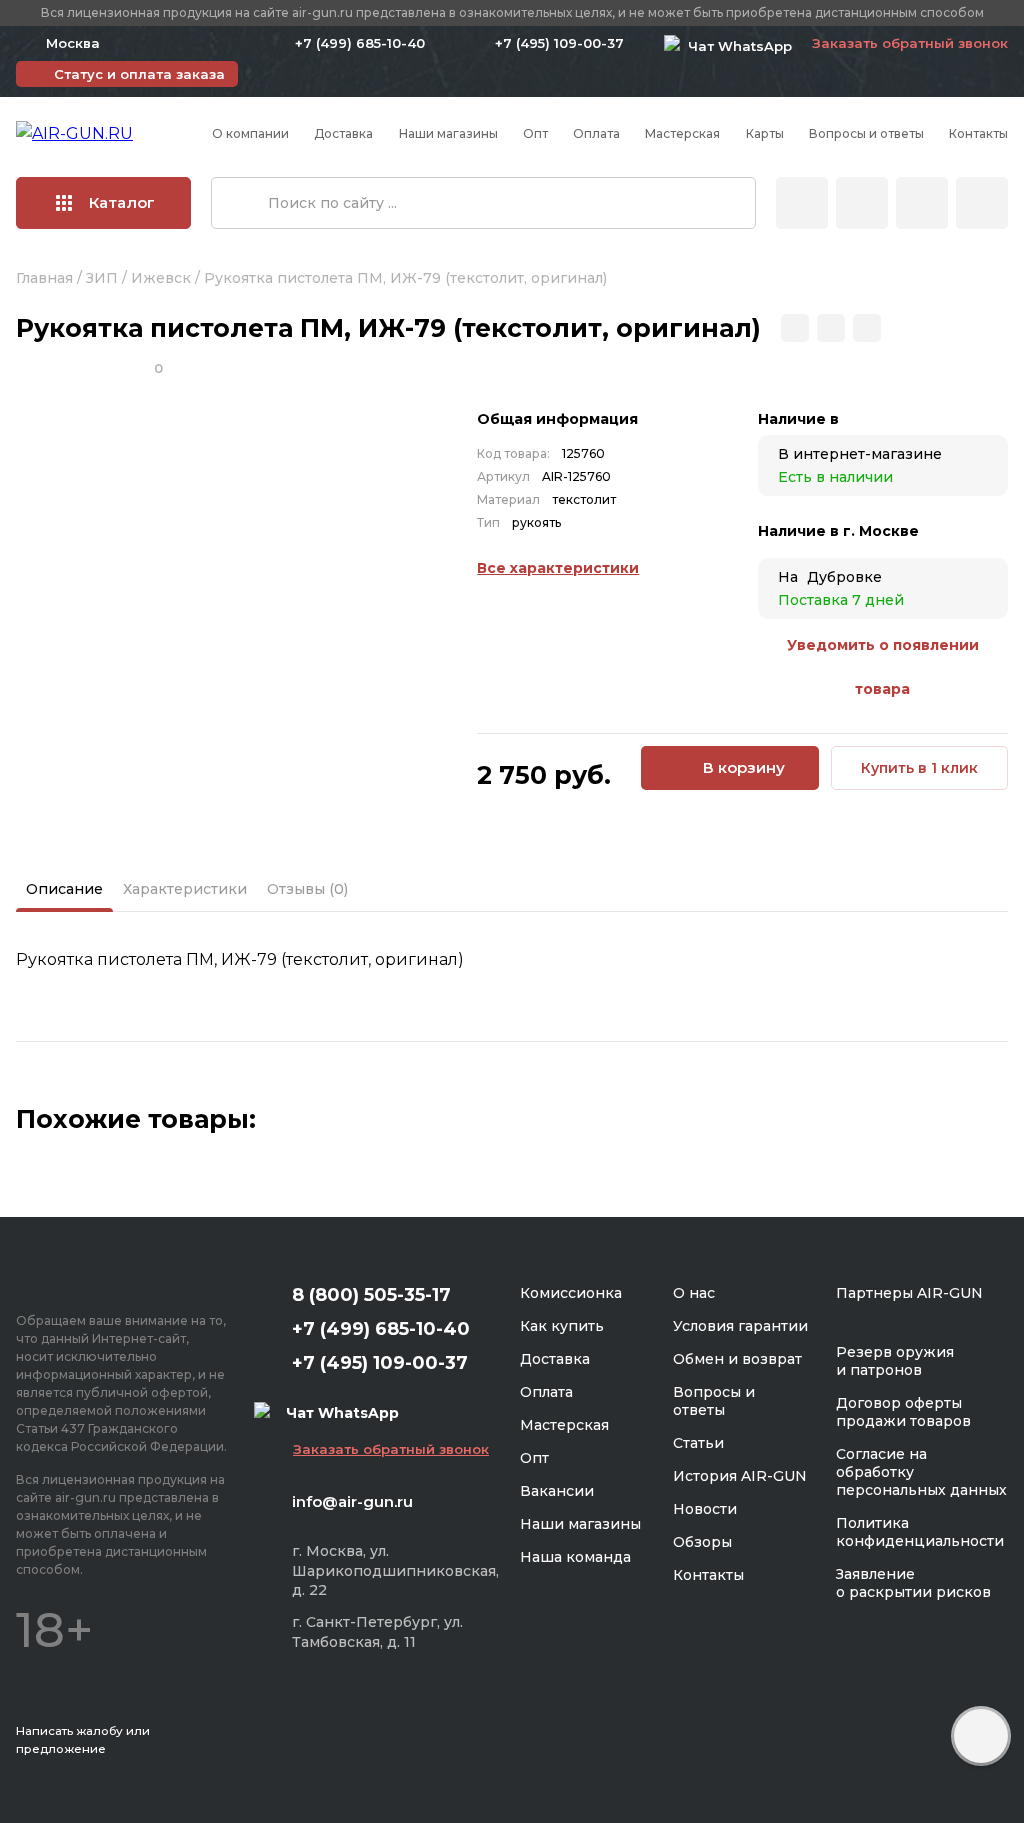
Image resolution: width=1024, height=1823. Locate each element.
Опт (535, 133)
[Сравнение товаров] (862, 203)
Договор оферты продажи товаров (903, 1412)
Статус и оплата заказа (139, 74)
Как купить (562, 1326)
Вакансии (557, 1491)
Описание (64, 889)
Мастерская (682, 133)
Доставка (343, 133)
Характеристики (185, 889)
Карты (765, 133)
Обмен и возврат (737, 1359)
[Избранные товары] (922, 203)
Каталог (122, 202)
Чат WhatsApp (736, 46)
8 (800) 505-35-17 (371, 1295)
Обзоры (702, 1542)
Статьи (698, 1443)
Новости (705, 1509)
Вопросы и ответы (866, 133)
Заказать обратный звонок (910, 43)
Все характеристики (558, 568)
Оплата (596, 133)
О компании (250, 133)
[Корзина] (982, 203)
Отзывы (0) (307, 889)
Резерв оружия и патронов (895, 1361)
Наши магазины (448, 133)
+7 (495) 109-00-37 (559, 43)
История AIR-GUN (740, 1476)
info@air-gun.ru (352, 1501)
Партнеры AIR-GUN (909, 1293)
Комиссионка (571, 1293)
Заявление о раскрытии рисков (913, 1583)
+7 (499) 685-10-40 (360, 43)
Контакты (978, 133)
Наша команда (575, 1557)
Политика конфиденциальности (920, 1532)
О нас (694, 1293)
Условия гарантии (740, 1326)
